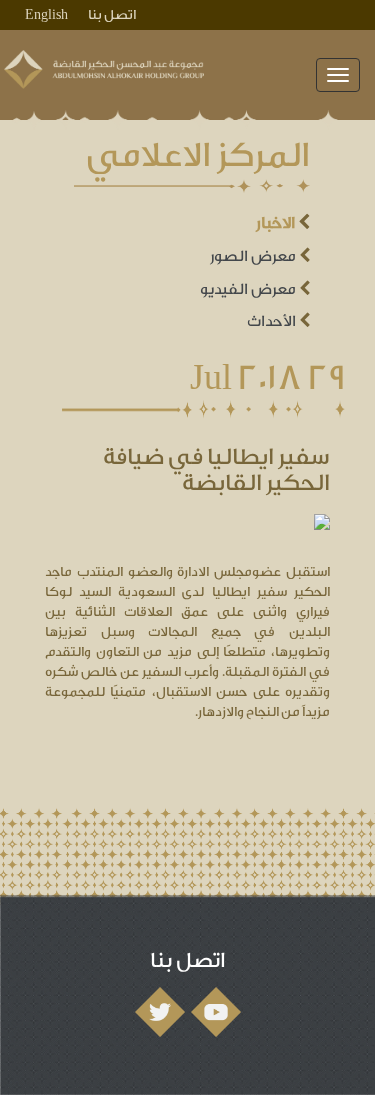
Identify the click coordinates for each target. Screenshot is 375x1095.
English (46, 14)
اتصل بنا (112, 14)
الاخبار (277, 223)
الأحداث (273, 321)
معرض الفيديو (249, 289)
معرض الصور (254, 256)
